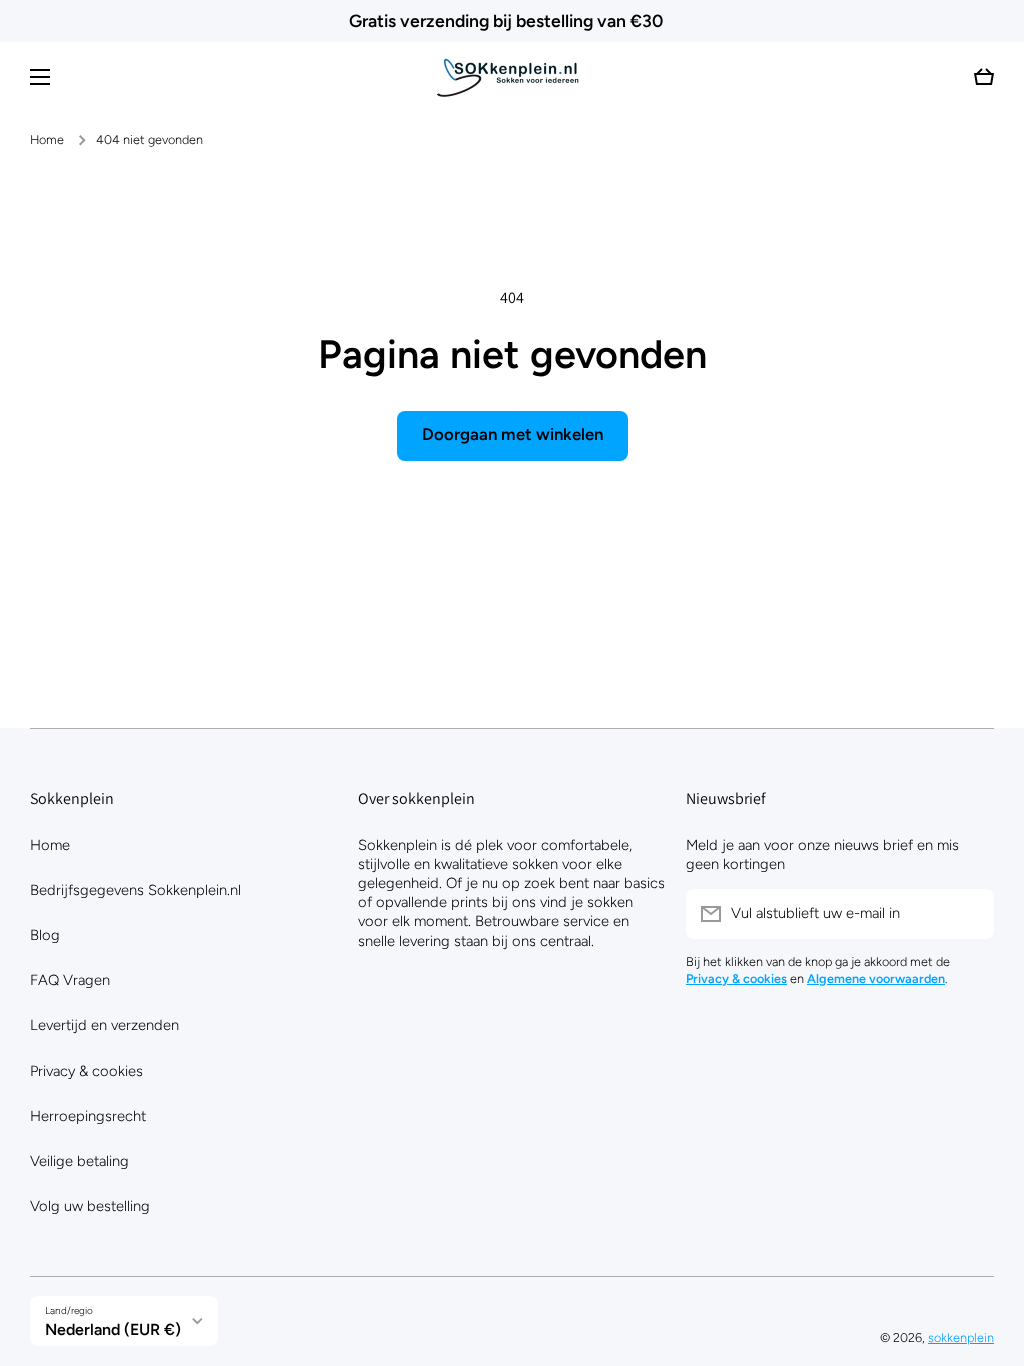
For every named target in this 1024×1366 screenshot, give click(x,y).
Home (47, 139)
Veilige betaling (79, 1161)
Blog (45, 935)
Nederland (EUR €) (113, 1329)
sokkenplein (961, 1337)
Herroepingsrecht (88, 1116)
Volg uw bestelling (90, 1206)
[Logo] (512, 77)
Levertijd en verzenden (104, 1025)
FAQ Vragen (70, 980)
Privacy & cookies (86, 1071)
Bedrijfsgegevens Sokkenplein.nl (135, 890)
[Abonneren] (969, 914)
